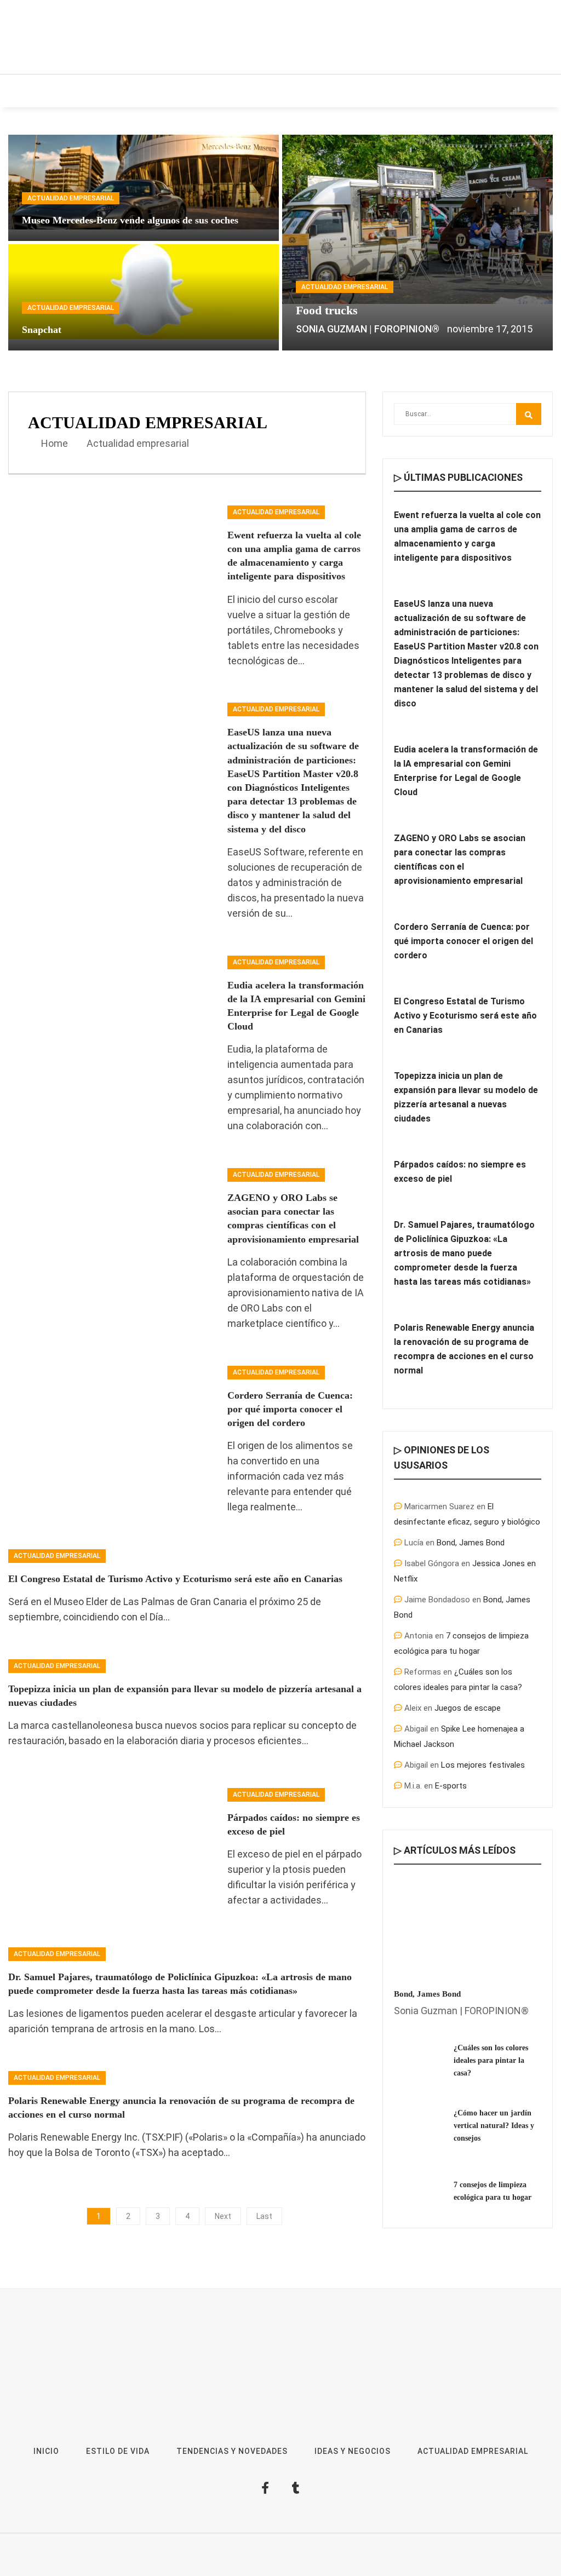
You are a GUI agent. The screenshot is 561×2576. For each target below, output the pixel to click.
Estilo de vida (91, 91)
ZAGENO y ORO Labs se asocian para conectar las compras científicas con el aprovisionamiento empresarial (460, 859)
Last (264, 2216)
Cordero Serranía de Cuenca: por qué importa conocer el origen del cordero (290, 1409)
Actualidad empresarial (412, 91)
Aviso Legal (336, 2560)
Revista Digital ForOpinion (267, 2560)
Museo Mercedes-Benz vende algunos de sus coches (130, 220)
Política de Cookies (473, 2560)
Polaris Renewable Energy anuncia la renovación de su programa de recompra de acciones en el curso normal (464, 1349)
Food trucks (327, 310)
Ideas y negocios (177, 91)
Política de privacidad (398, 2560)
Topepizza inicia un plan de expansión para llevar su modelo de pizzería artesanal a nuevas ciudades (466, 1097)
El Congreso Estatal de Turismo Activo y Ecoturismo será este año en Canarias (175, 1579)
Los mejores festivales (483, 1765)
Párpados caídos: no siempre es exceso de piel (460, 1172)
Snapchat (42, 330)
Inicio (30, 91)
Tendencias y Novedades (286, 91)
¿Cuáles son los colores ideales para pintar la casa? (491, 2060)
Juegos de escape (468, 1708)
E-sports (451, 1786)
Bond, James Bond (471, 1543)
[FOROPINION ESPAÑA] (159, 37)
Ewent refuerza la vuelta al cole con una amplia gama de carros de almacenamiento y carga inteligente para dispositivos (467, 536)
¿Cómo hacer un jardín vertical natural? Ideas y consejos (494, 2126)
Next (223, 2216)
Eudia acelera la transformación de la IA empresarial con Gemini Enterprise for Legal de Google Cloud (466, 771)
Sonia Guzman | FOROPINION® (368, 329)
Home (53, 443)
